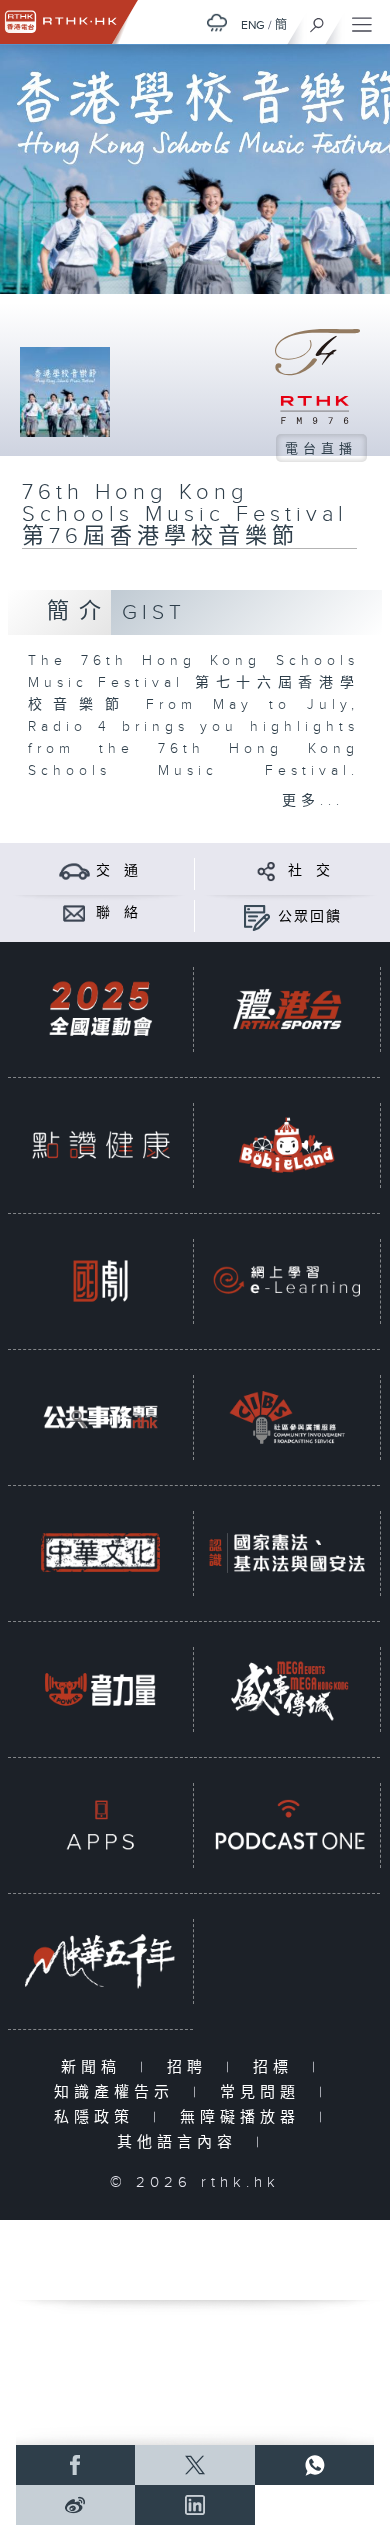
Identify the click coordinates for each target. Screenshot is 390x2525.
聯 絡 (118, 913)
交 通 (118, 871)
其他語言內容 (181, 2142)
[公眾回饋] (256, 916)
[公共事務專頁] (100, 1417)
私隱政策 (98, 2117)
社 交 (310, 871)
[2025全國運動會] (100, 1009)
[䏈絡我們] (74, 912)
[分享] (266, 870)
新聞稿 (95, 2067)
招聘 (191, 2067)
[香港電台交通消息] (74, 870)
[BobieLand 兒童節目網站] (286, 1145)
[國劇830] (100, 1281)
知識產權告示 (118, 2092)
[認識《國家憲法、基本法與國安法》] (286, 1553)
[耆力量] (100, 1689)
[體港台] (286, 1009)
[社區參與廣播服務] (286, 1417)
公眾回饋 (310, 917)
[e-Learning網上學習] (286, 1281)
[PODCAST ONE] (286, 1825)
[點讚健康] (100, 1145)
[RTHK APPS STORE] (100, 1825)
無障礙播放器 (244, 2117)
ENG (253, 25)
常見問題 (264, 2092)
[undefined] (217, 22)
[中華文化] (100, 1553)
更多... (313, 801)
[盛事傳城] (286, 1689)
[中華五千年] (100, 1961)
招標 (277, 2067)
